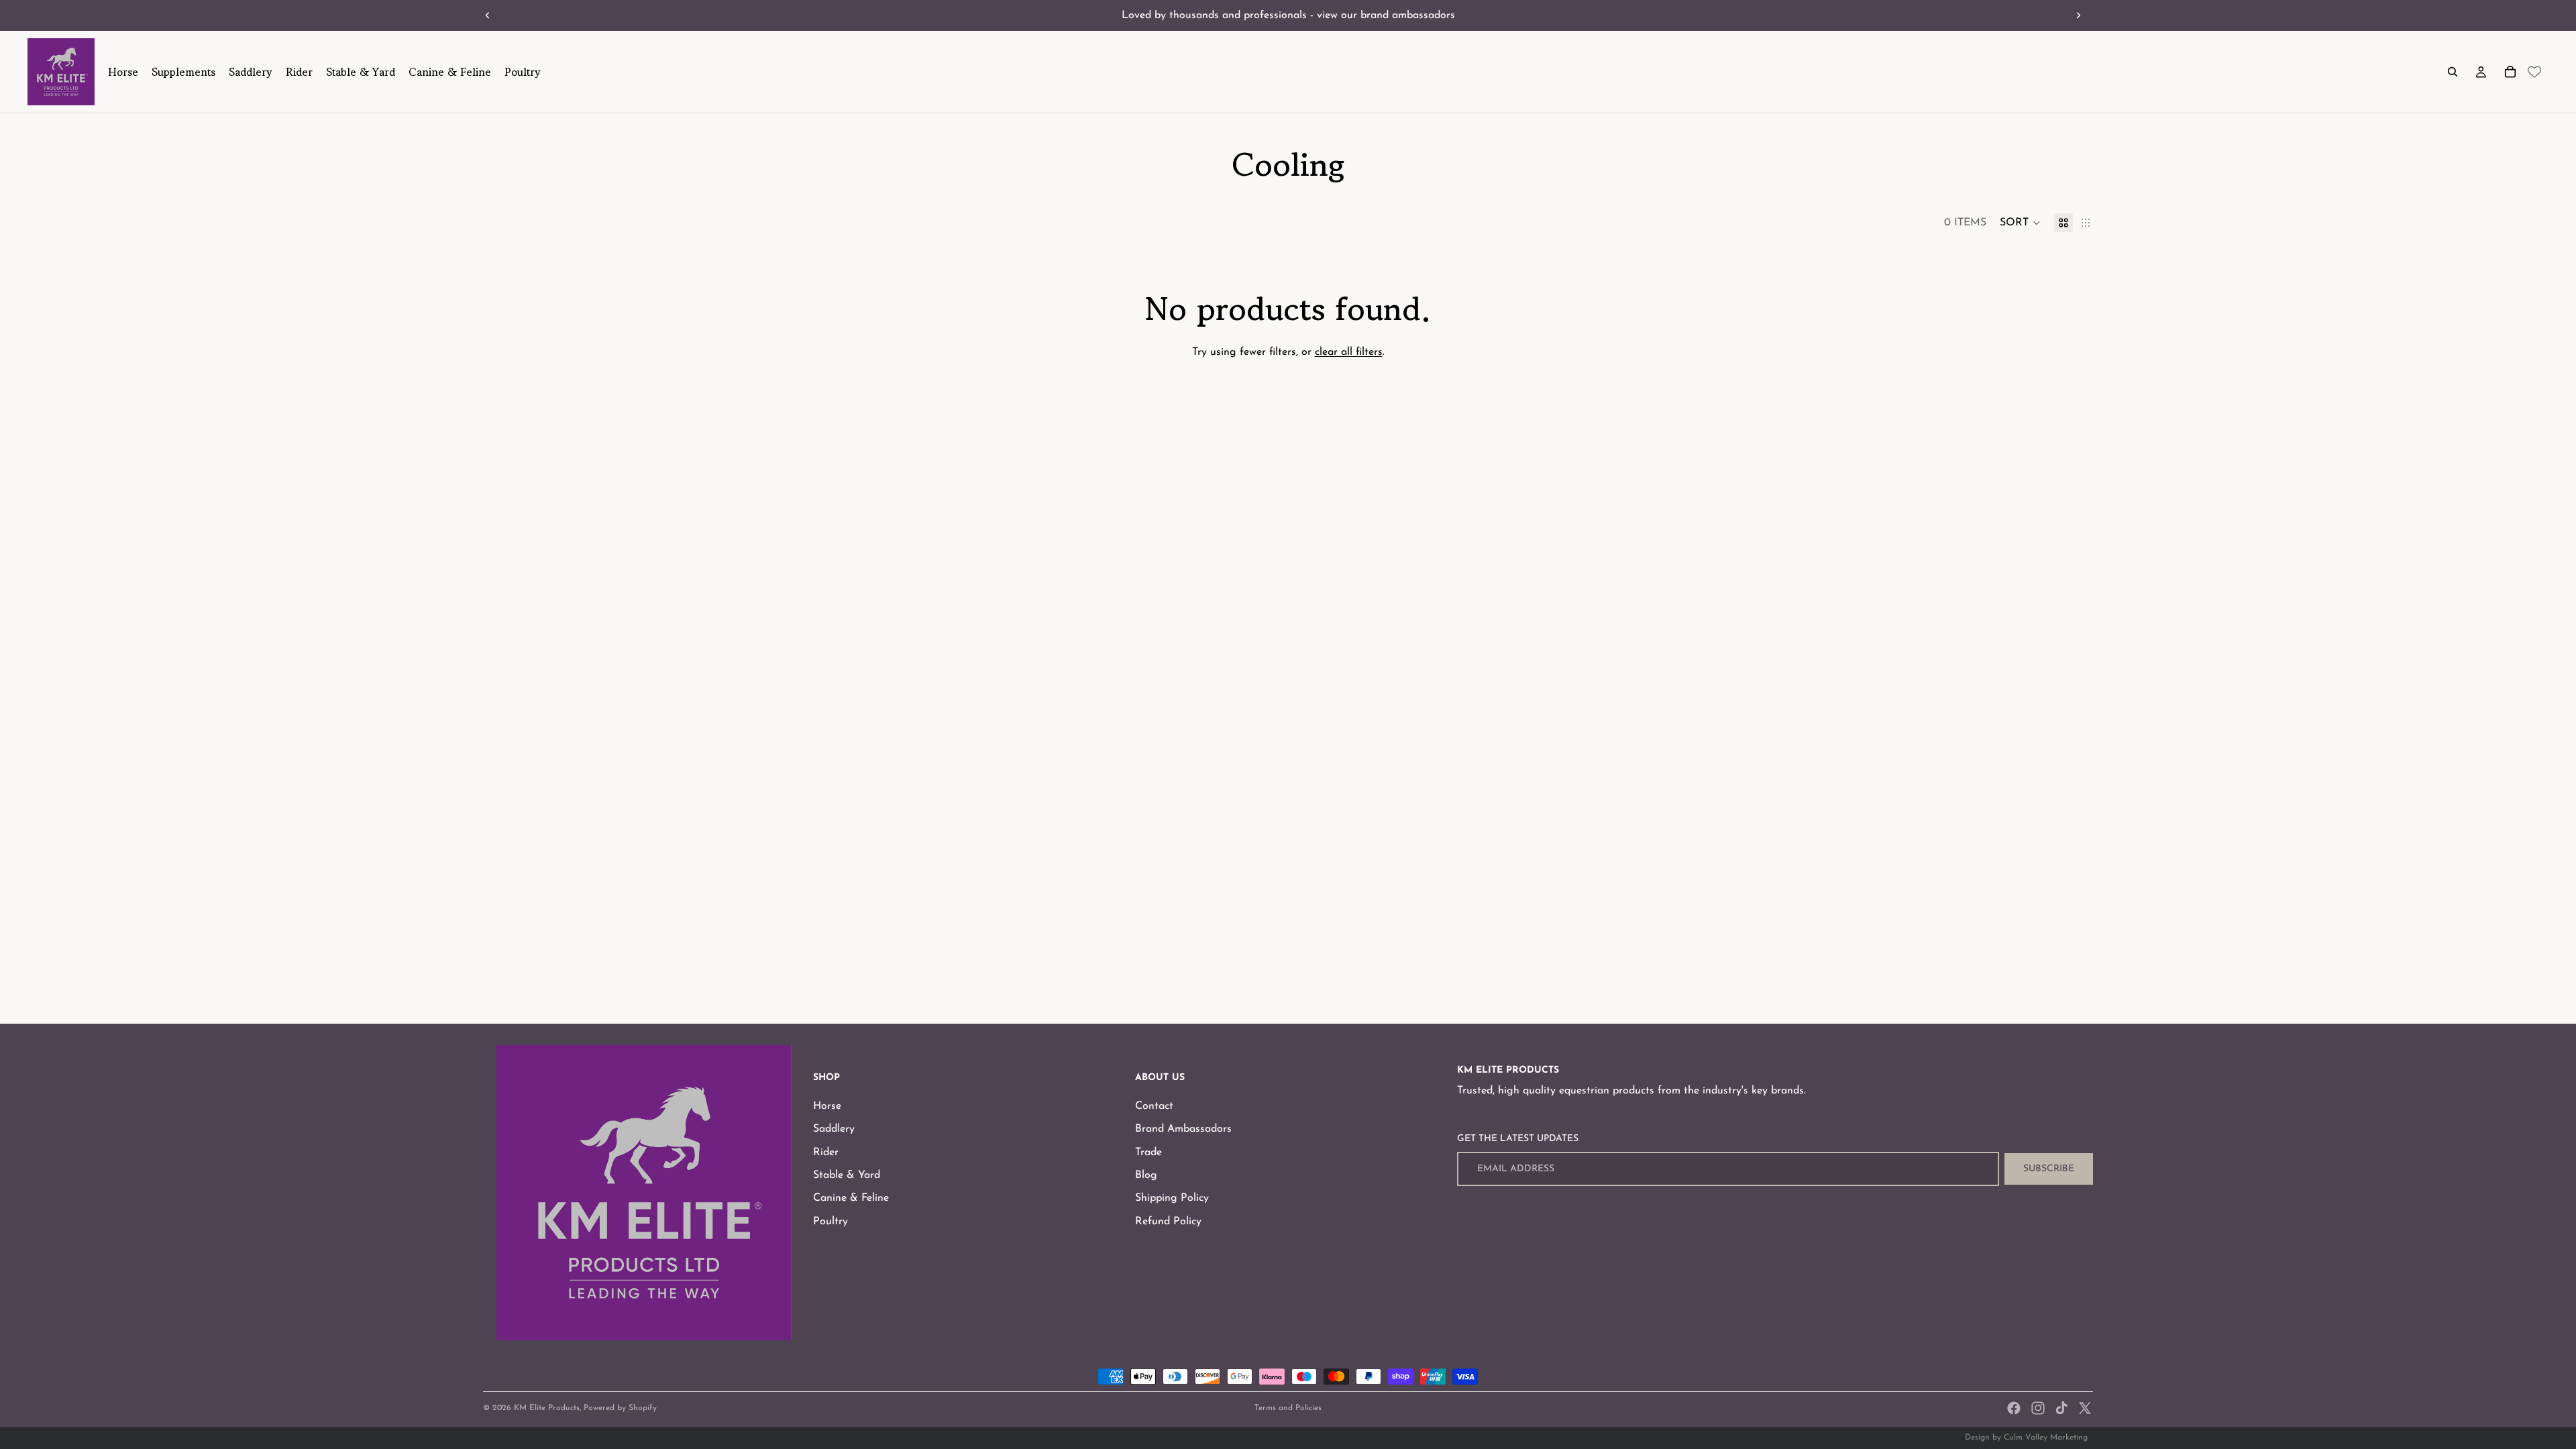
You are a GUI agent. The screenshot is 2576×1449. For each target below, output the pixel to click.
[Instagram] (2038, 1408)
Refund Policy (1168, 1222)
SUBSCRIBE (2049, 1169)
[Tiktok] (2061, 1408)
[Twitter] (2085, 1408)
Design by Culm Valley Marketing (2026, 1438)
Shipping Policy (1172, 1199)
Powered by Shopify (620, 1408)
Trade (1148, 1152)
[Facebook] (2014, 1408)
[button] (2020, 223)
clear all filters (1349, 352)
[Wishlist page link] (2534, 72)
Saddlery (834, 1129)
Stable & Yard (847, 1175)
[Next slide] (2078, 15)
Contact (1154, 1106)
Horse (827, 1106)
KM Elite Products (547, 1408)
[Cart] (2510, 72)
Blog (1146, 1175)
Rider (826, 1152)
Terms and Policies (1288, 1408)
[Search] (2453, 72)
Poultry (830, 1222)
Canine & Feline (851, 1199)
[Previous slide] (488, 15)
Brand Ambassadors (1183, 1129)
